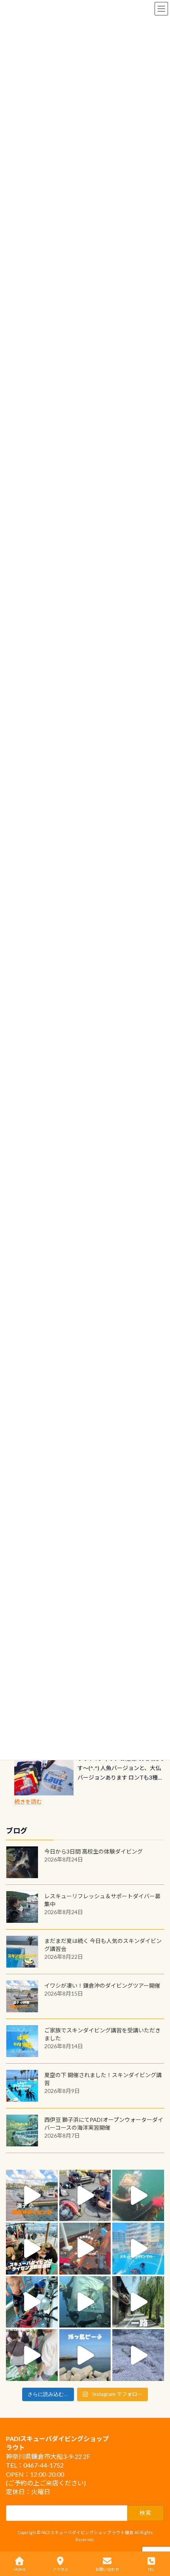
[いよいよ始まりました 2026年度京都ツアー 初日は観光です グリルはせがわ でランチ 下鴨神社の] (32, 2355)
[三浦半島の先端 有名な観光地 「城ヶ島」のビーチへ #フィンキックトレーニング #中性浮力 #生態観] (85, 2355)
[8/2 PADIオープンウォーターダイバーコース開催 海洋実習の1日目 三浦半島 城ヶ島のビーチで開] (32, 2249)
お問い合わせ (107, 2569)
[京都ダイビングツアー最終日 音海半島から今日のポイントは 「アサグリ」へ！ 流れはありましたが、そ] (32, 2302)
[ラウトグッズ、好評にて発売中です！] (44, 1776)
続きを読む (28, 1802)
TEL (151, 2569)
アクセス (60, 2569)
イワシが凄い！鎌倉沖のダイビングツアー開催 (102, 1986)
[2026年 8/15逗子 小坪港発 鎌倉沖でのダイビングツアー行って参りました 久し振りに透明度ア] (32, 2196)
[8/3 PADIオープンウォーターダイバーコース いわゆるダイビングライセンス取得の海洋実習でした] (85, 2196)
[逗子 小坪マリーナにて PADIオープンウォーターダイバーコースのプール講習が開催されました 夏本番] (138, 2249)
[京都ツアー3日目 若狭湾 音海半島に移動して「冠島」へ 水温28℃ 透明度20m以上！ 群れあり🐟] (85, 2302)
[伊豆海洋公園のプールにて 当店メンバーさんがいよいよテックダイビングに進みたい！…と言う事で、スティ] (85, 2249)
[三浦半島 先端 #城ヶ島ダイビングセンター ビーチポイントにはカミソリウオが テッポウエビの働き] (138, 2355)
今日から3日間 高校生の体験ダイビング (93, 1851)
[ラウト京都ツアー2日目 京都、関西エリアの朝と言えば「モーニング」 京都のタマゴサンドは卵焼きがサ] (138, 2302)
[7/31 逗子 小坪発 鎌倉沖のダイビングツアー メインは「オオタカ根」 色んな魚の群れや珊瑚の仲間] (138, 2196)
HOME (20, 2569)
